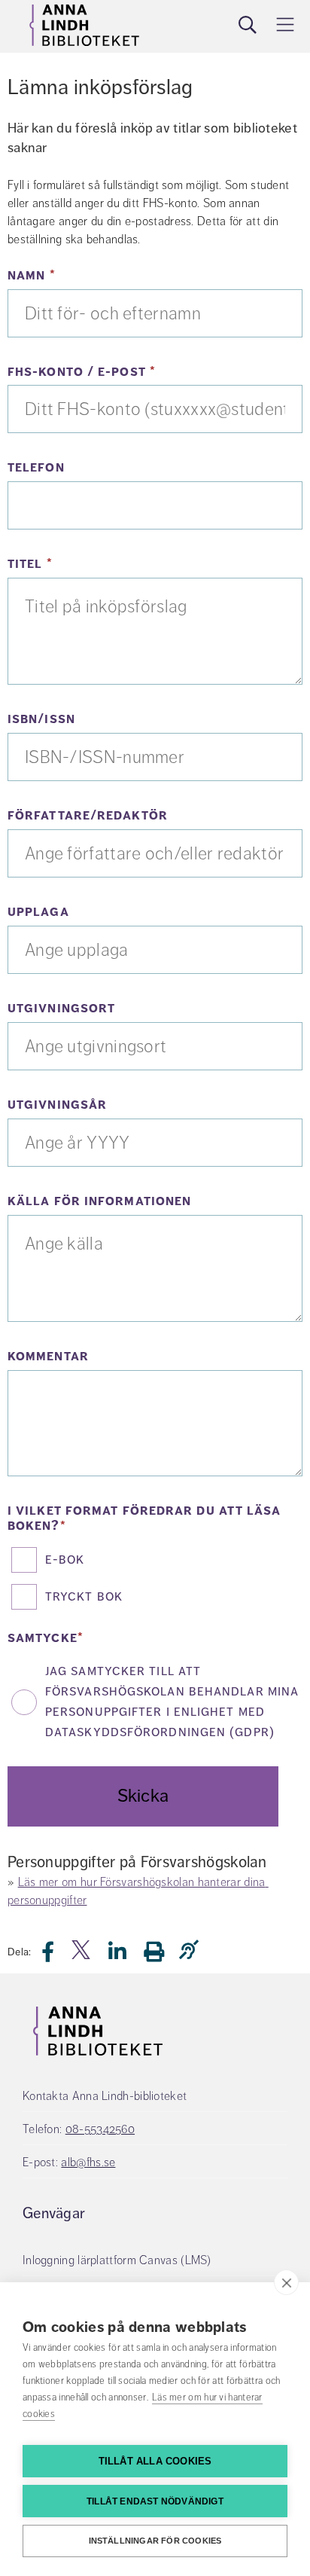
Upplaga (38, 912)
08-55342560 (100, 2129)
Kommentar (48, 1357)
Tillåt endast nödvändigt (155, 2501)
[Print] (161, 1951)
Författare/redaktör (88, 816)
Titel (84, 564)
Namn (85, 276)
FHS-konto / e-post (136, 372)
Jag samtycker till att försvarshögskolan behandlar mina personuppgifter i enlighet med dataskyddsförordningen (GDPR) (172, 1701)
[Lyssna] (193, 1950)
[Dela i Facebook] (57, 1956)
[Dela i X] (82, 1956)
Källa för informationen (99, 1201)
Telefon (36, 468)
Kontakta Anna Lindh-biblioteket (105, 2096)
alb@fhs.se (88, 2162)
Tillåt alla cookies (155, 2461)
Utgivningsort (61, 1009)
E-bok (65, 1559)
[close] (286, 2282)
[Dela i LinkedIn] (126, 1956)
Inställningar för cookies (155, 2541)
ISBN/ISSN (41, 719)
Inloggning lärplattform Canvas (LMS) (117, 2260)
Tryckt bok (84, 1596)
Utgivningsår (57, 1105)
